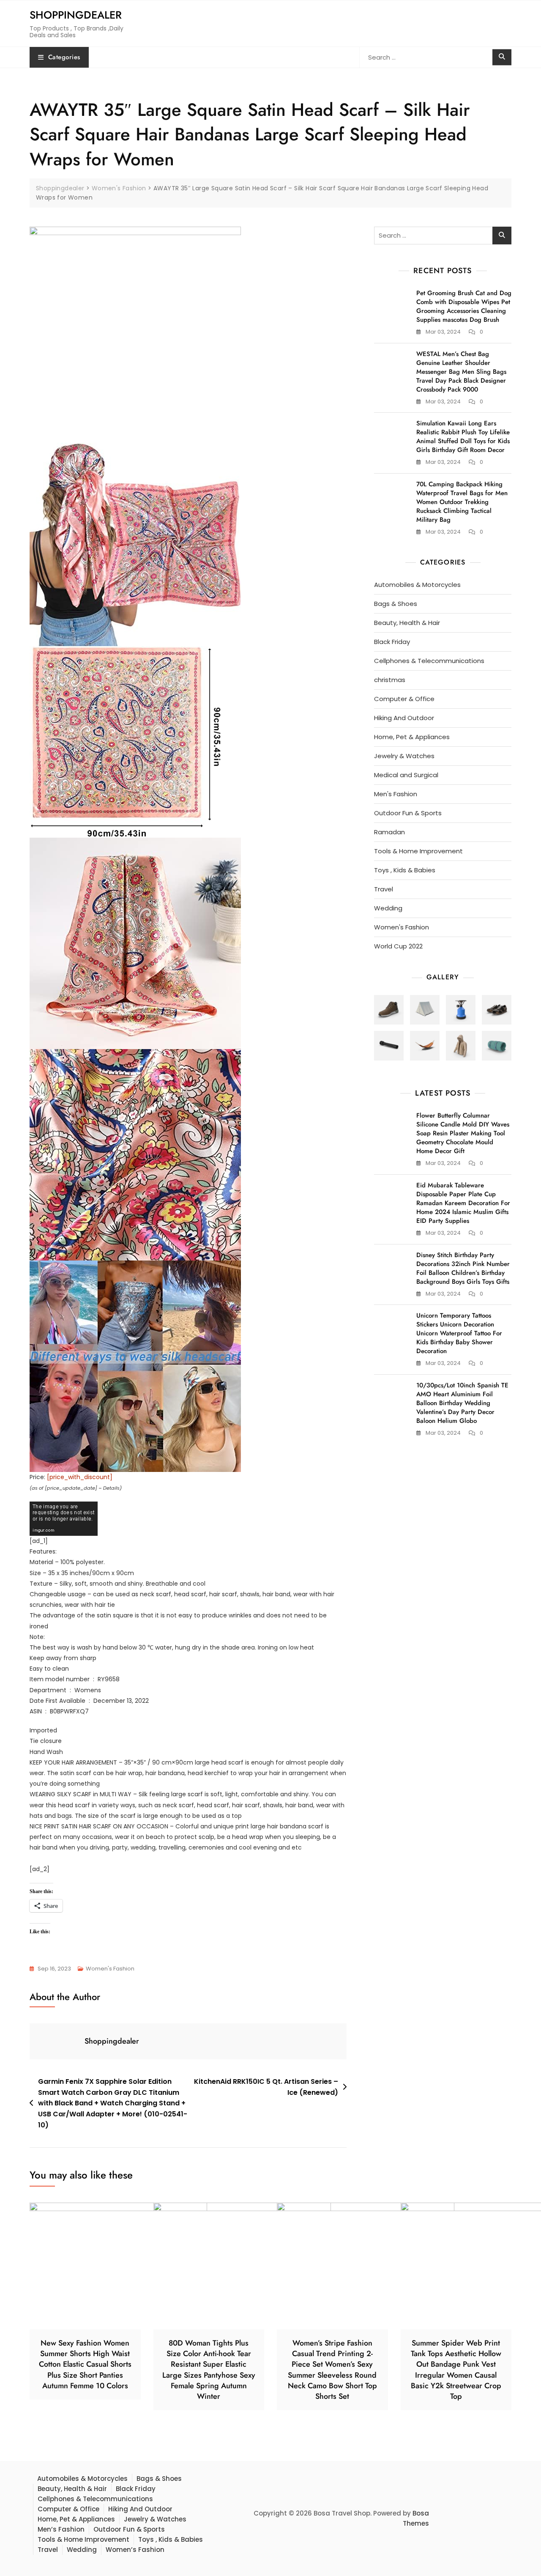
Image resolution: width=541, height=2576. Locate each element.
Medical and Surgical (406, 775)
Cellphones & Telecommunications (429, 661)
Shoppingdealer (76, 15)
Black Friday (392, 642)
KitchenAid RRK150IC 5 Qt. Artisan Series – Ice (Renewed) (266, 2087)
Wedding (388, 908)
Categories (64, 57)
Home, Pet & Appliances (412, 737)
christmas (390, 680)
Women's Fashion (110, 1969)
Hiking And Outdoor (404, 718)
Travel (384, 889)
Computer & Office (404, 699)
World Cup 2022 (398, 946)
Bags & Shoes (396, 604)
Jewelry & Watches (404, 756)
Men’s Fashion (61, 2529)
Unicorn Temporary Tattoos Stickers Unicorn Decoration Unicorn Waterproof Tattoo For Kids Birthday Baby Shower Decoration (459, 1333)
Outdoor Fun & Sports (408, 813)
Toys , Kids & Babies (405, 870)
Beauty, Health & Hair (407, 623)
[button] (389, 1010)
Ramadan (389, 832)
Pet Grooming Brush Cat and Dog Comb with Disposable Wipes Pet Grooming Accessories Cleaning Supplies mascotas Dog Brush (464, 306)
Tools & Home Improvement (418, 851)
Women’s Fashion (135, 2550)
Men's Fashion (396, 794)
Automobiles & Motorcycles (417, 585)
